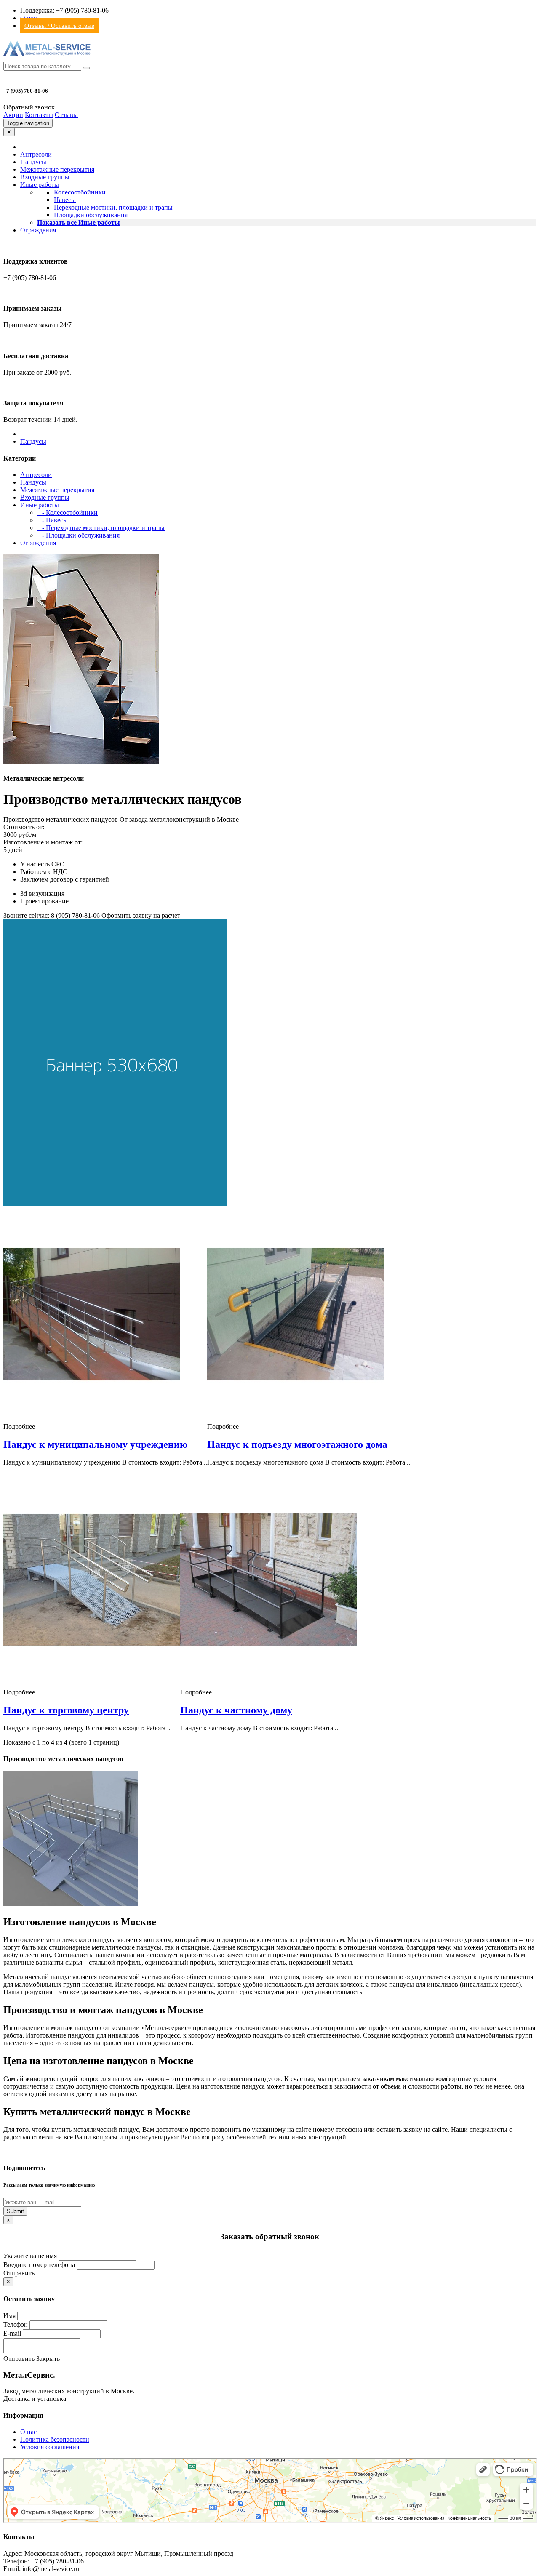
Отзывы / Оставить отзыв (59, 26)
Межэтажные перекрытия (57, 169)
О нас (28, 2432)
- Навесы (52, 520)
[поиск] (86, 68)
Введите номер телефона (39, 2265)
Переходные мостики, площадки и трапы (113, 207)
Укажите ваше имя (30, 2256)
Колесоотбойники (80, 192)
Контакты (39, 115)
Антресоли (36, 154)
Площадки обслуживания (91, 215)
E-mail (12, 2333)
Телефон (16, 2324)
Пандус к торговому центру (66, 1710)
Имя (9, 2316)
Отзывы (66, 115)
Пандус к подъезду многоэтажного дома (297, 1444)
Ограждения (38, 230)
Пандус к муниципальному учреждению (95, 1444)
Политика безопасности (55, 2439)
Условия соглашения (50, 2447)
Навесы (65, 200)
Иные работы (40, 505)
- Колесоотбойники (67, 513)
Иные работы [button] (40, 185)
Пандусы (33, 162)
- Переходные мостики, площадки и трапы (101, 528)
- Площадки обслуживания (78, 535)
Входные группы (45, 177)
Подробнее (19, 1427)
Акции (13, 115)
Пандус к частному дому (236, 1710)
